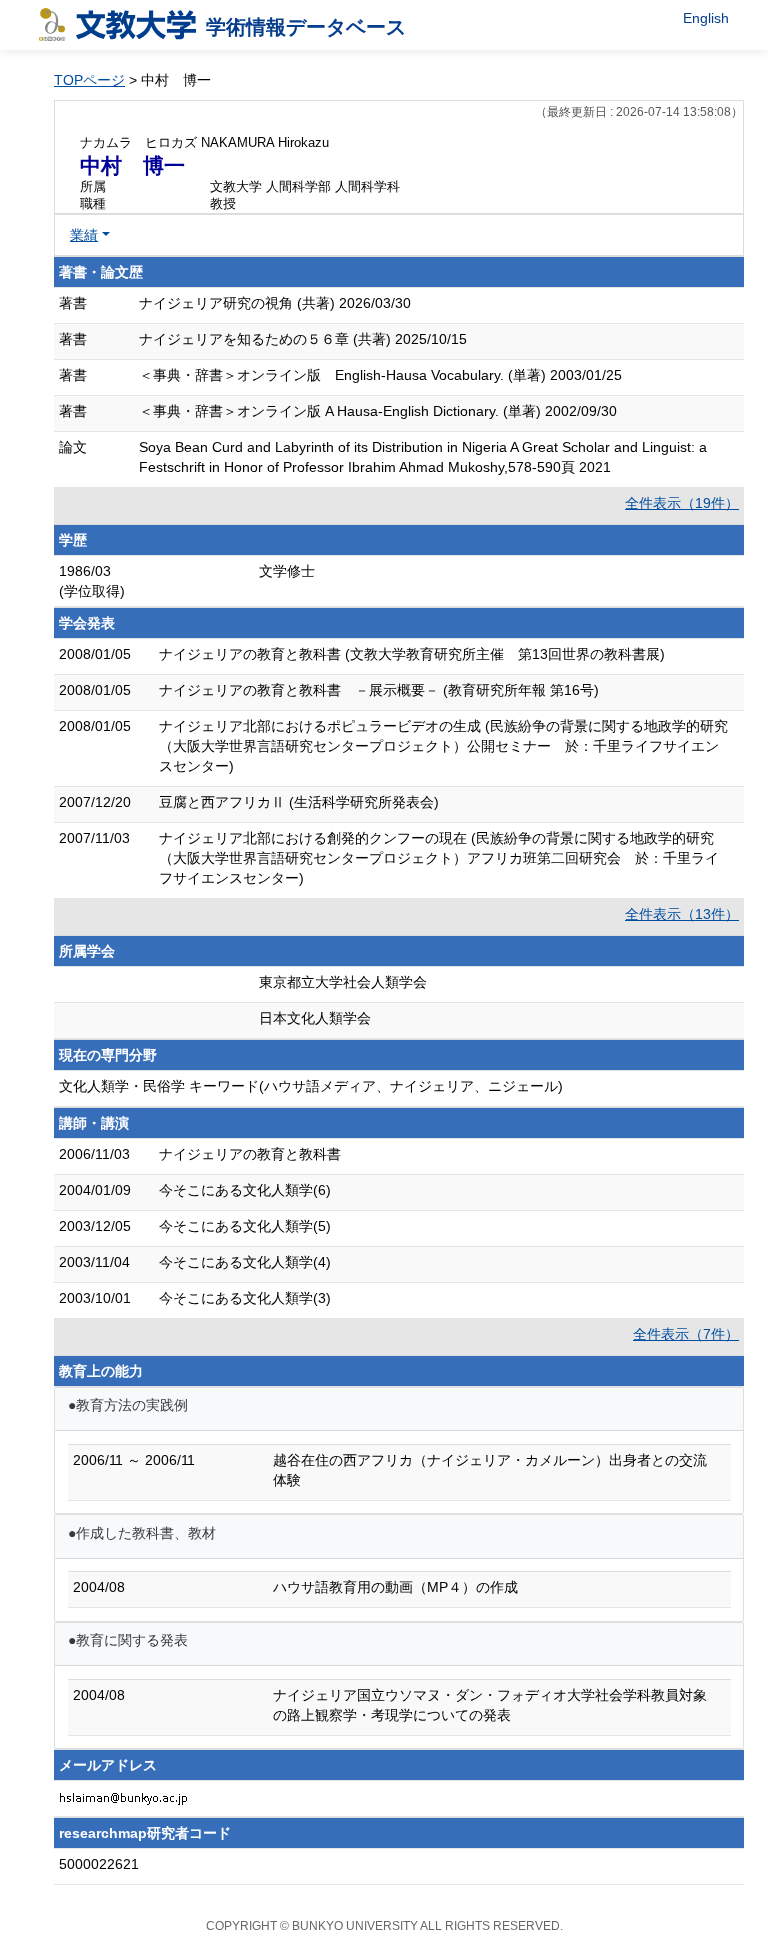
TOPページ (89, 80)
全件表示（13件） (682, 914)
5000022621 (99, 1864)
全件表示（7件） (686, 1334)
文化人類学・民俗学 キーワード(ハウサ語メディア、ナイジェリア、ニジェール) (311, 1086)
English (706, 18)
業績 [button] (84, 235)
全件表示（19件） (682, 503)
